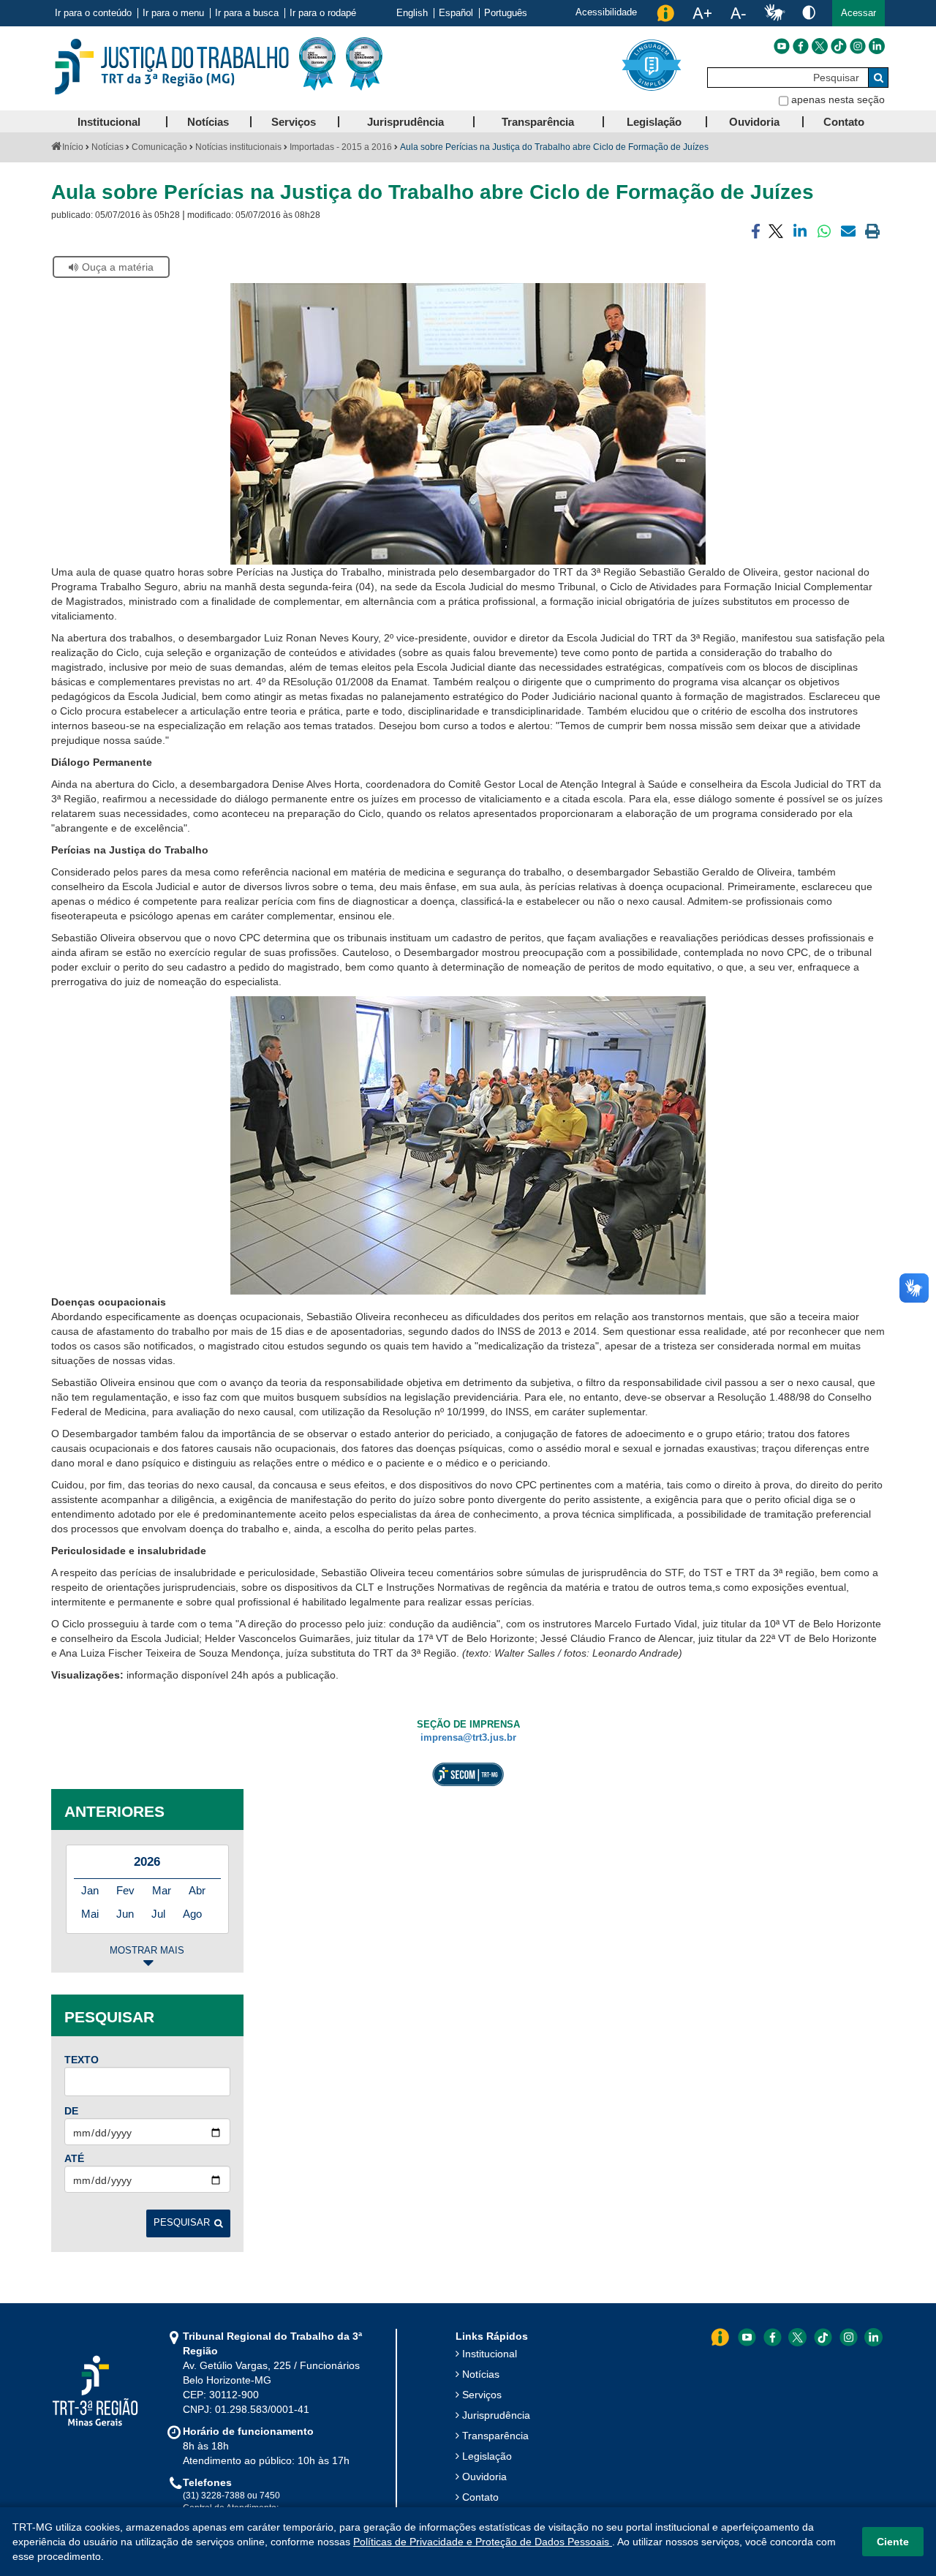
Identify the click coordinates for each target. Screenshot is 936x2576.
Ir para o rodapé (323, 13)
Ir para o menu (173, 13)
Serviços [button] (294, 122)
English (412, 13)
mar (162, 1890)
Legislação (487, 2456)
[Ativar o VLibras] (774, 13)
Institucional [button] (109, 122)
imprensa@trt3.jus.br (468, 1738)
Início (73, 147)
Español (456, 13)
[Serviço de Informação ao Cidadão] (665, 13)
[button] (858, 13)
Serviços (482, 2395)
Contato (480, 2497)
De (71, 2111)
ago (192, 1914)
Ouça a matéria (118, 267)
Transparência (495, 2436)
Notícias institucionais (238, 147)
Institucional (490, 2354)
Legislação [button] (654, 122)
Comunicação (159, 147)
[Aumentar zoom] (702, 13)
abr (197, 1890)
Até (74, 2158)
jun (125, 1914)
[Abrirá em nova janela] (782, 46)
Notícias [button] (208, 122)
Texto (82, 2060)
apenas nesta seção (838, 99)
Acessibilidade (606, 12)
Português (506, 13)
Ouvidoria (484, 2477)
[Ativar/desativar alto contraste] (809, 12)
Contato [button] (844, 122)
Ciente (893, 2542)
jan (90, 1890)
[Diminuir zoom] (738, 13)
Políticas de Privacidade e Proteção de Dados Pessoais (483, 2542)
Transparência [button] (538, 122)
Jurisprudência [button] (405, 122)
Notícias (107, 147)
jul (158, 1914)
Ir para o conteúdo (93, 13)
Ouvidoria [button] (754, 122)
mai (90, 1914)
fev (125, 1890)
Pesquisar (182, 2223)
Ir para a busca (247, 13)
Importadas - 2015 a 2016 (341, 147)
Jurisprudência (496, 2415)
